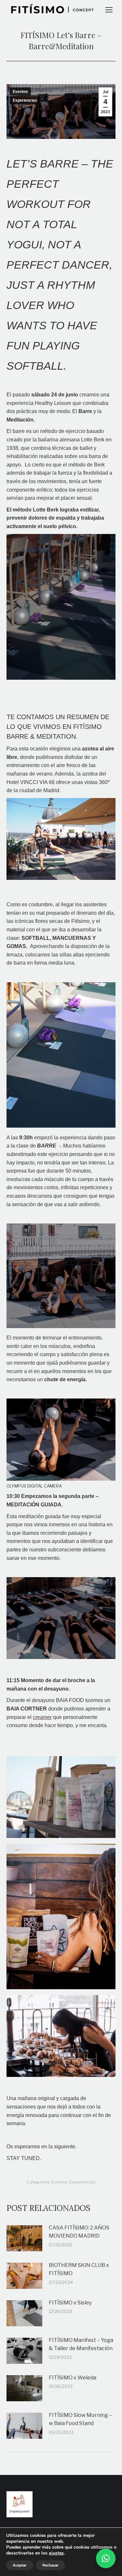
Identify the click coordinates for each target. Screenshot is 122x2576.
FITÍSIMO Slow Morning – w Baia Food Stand (80, 2419)
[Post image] (24, 2238)
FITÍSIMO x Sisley (70, 2303)
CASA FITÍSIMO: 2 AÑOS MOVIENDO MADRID (79, 2232)
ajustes (56, 2553)
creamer (42, 1717)
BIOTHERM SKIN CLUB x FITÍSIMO (79, 2269)
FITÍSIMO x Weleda (73, 2378)
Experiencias (25, 100)
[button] (106, 2558)
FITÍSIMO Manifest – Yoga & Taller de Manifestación (81, 2344)
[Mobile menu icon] (109, 10)
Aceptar (20, 2565)
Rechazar (50, 2565)
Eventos (20, 92)
